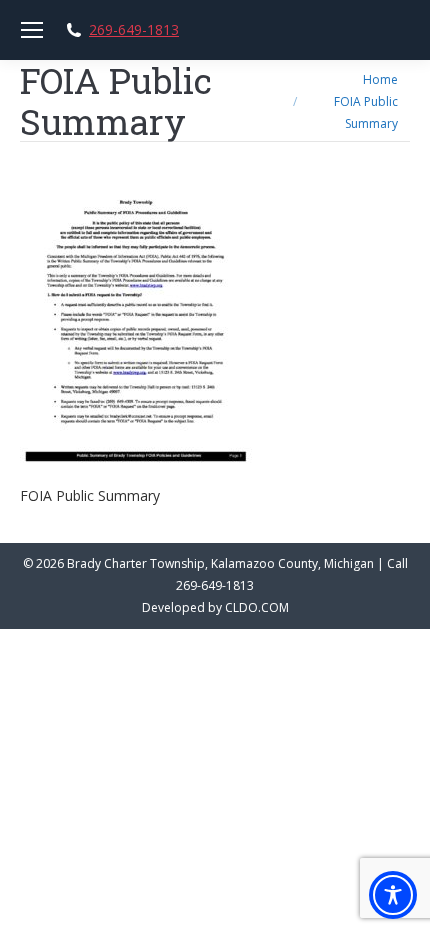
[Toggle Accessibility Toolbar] (393, 895)
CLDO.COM (257, 607)
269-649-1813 (134, 30)
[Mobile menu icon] (32, 30)
